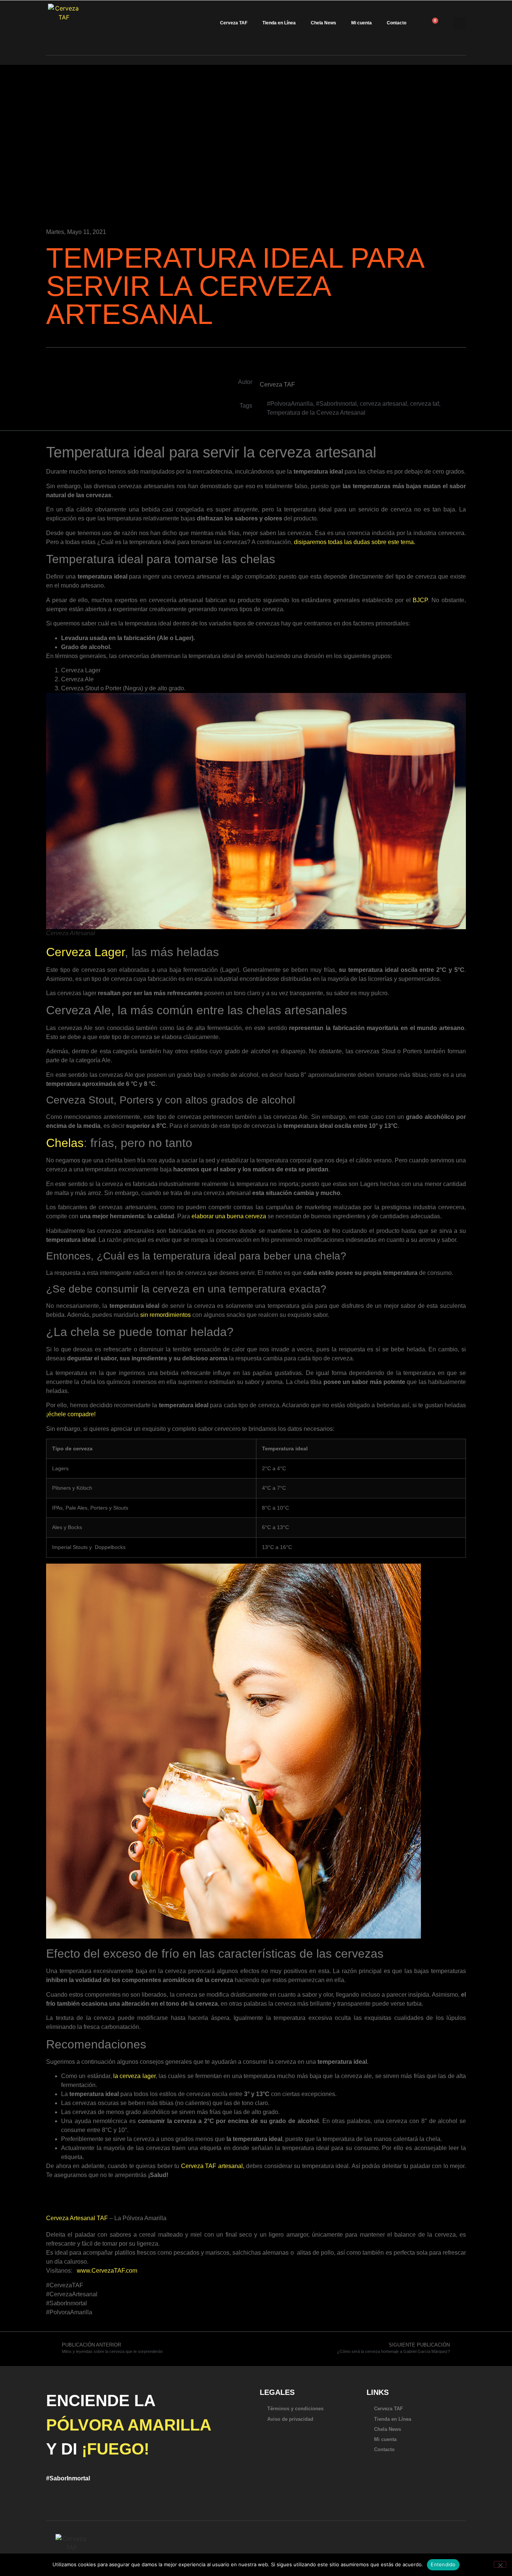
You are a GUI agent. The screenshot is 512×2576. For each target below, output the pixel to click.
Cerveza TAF (234, 23)
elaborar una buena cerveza (229, 1216)
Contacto (397, 23)
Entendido (443, 2564)
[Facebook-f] (397, 2553)
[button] (459, 23)
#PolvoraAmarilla (290, 404)
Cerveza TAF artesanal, (213, 2166)
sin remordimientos (165, 1315)
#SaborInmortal (336, 404)
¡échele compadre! (71, 1414)
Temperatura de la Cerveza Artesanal (316, 413)
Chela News (323, 23)
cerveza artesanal (383, 404)
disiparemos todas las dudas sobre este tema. (355, 542)
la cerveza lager (134, 2076)
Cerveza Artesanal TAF (77, 2218)
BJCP (420, 600)
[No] (500, 2564)
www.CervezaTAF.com (107, 2271)
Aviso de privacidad (290, 2419)
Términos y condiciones (295, 2409)
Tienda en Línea (279, 23)
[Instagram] (409, 2553)
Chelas (65, 1143)
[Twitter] (385, 2553)
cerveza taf (424, 404)
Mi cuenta (362, 23)
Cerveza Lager (85, 952)
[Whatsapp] (373, 2553)
